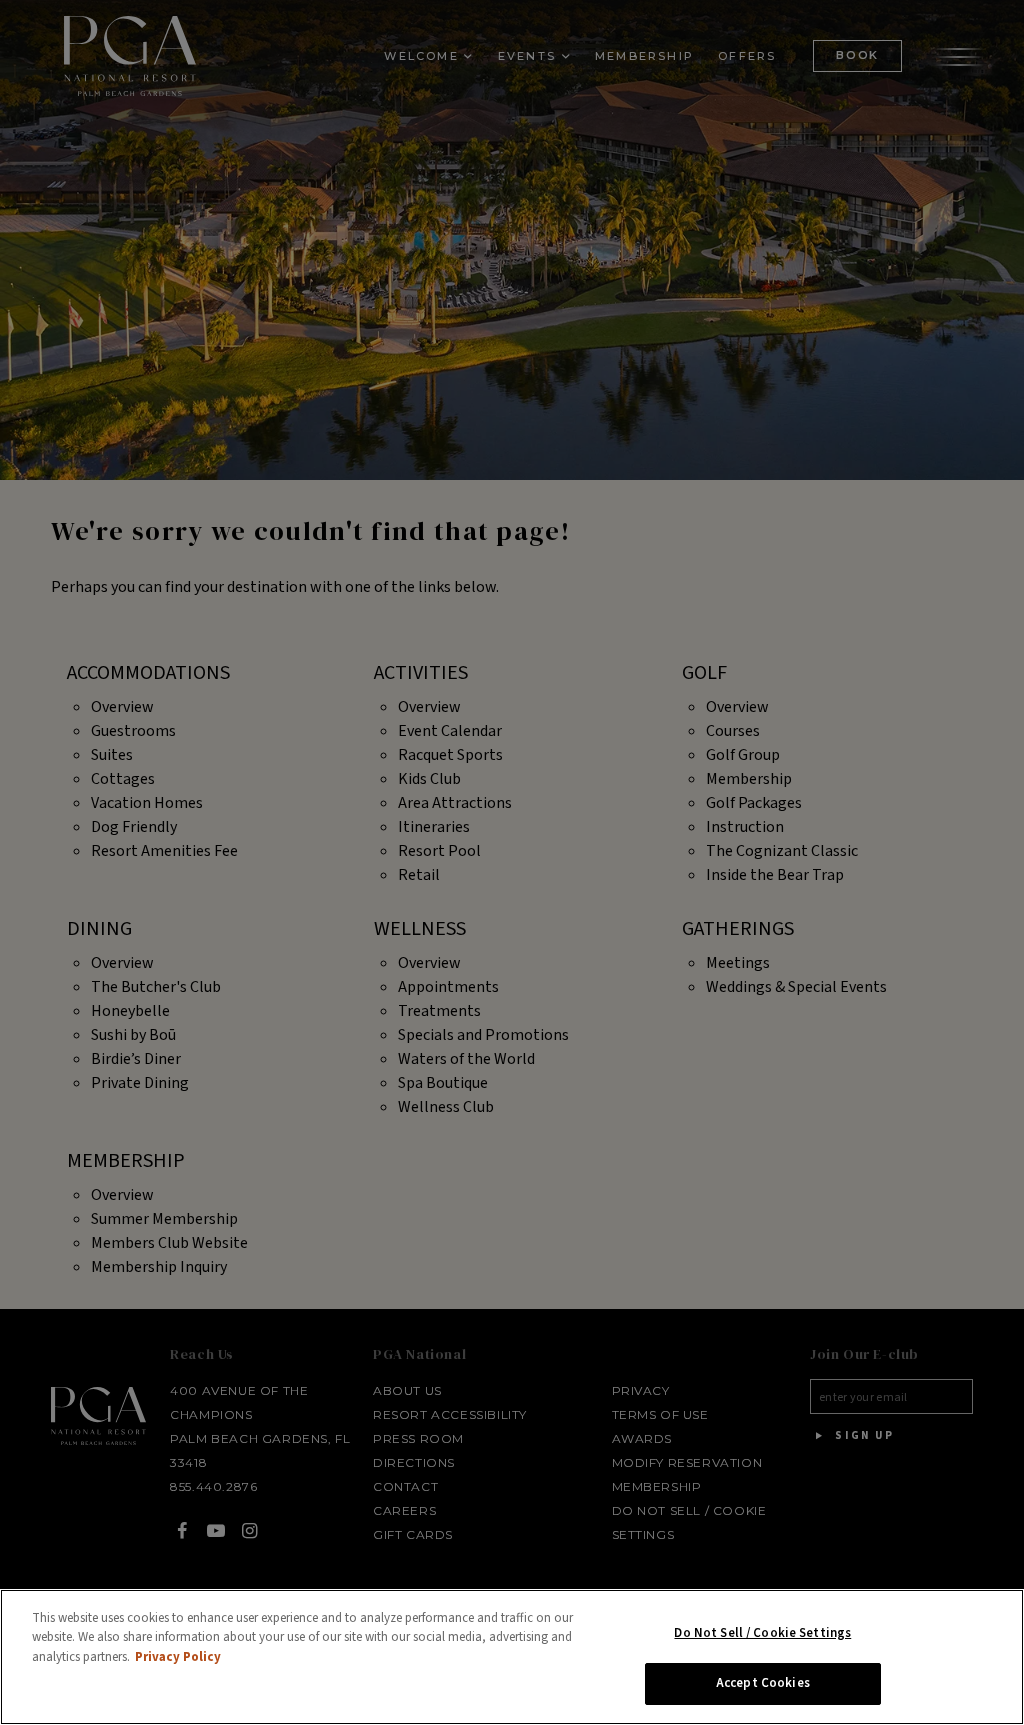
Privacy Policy (178, 1657)
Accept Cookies (763, 1683)
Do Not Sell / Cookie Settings (762, 1633)
